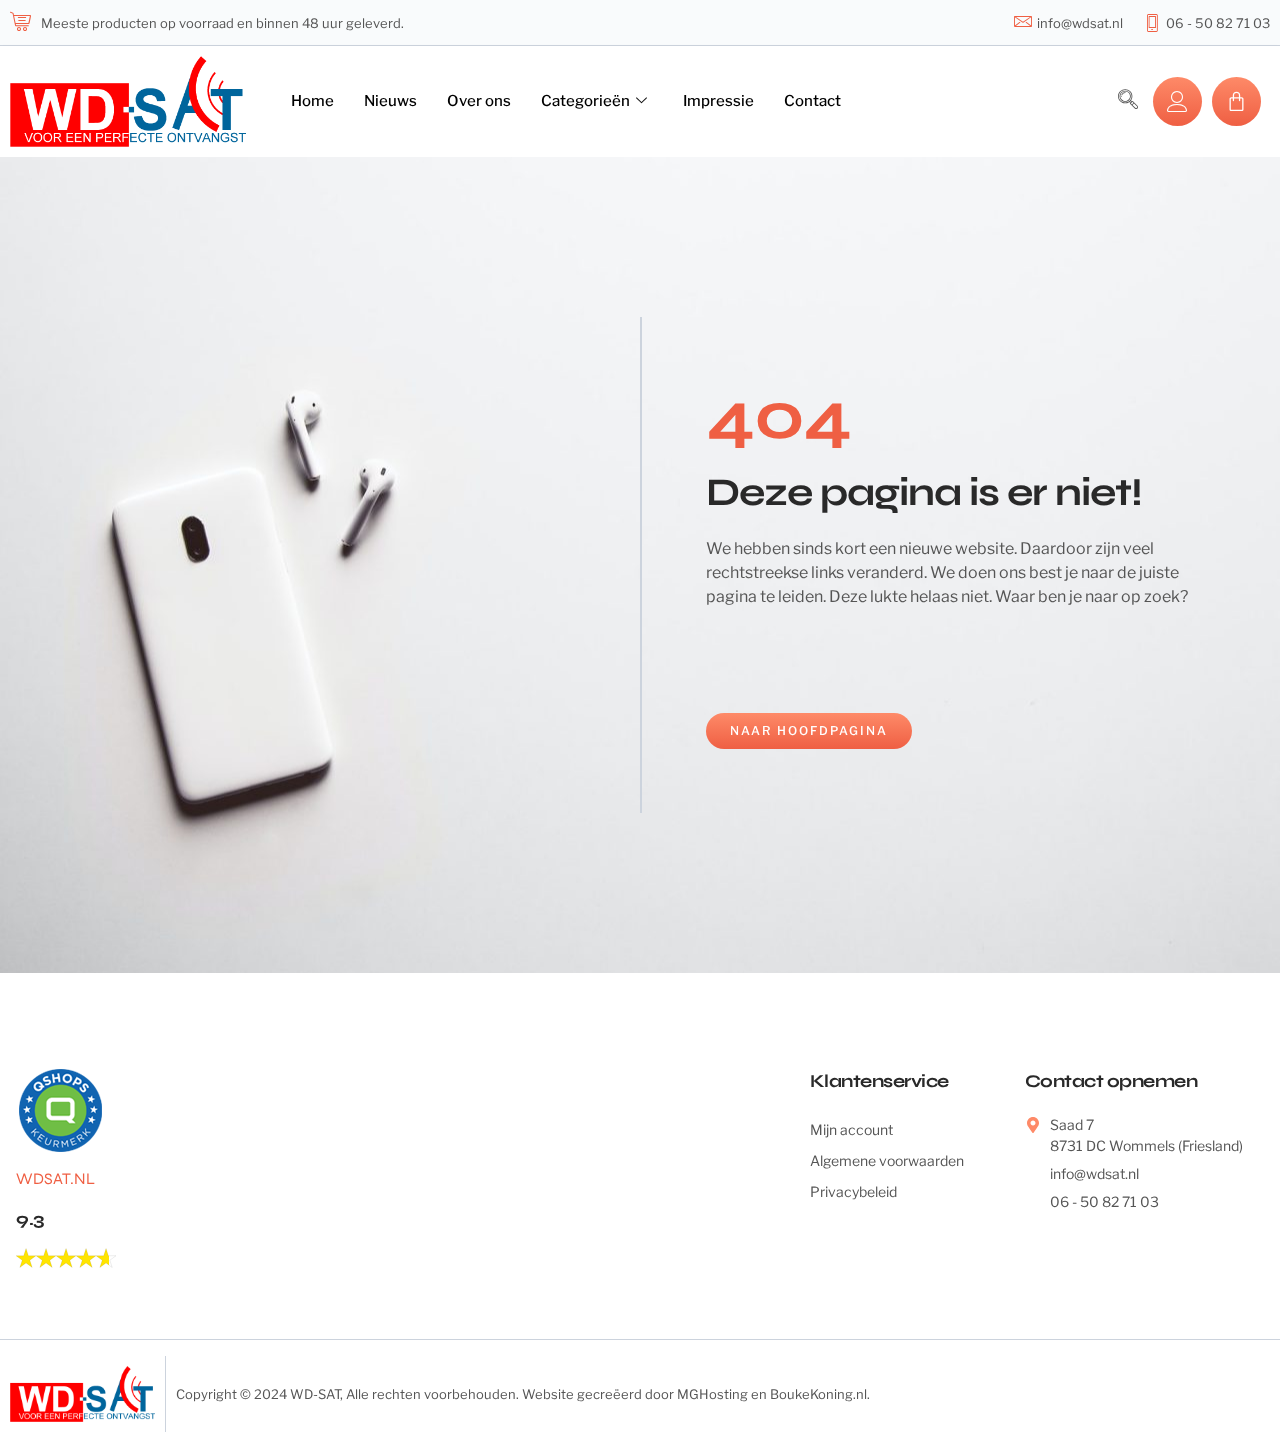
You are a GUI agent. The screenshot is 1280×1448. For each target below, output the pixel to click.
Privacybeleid (853, 1191)
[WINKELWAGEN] (1236, 101)
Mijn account (851, 1129)
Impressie (718, 101)
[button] (1128, 101)
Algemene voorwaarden (887, 1160)
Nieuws (390, 101)
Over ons (479, 101)
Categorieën (585, 101)
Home (312, 101)
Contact (812, 101)
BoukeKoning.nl (818, 1394)
